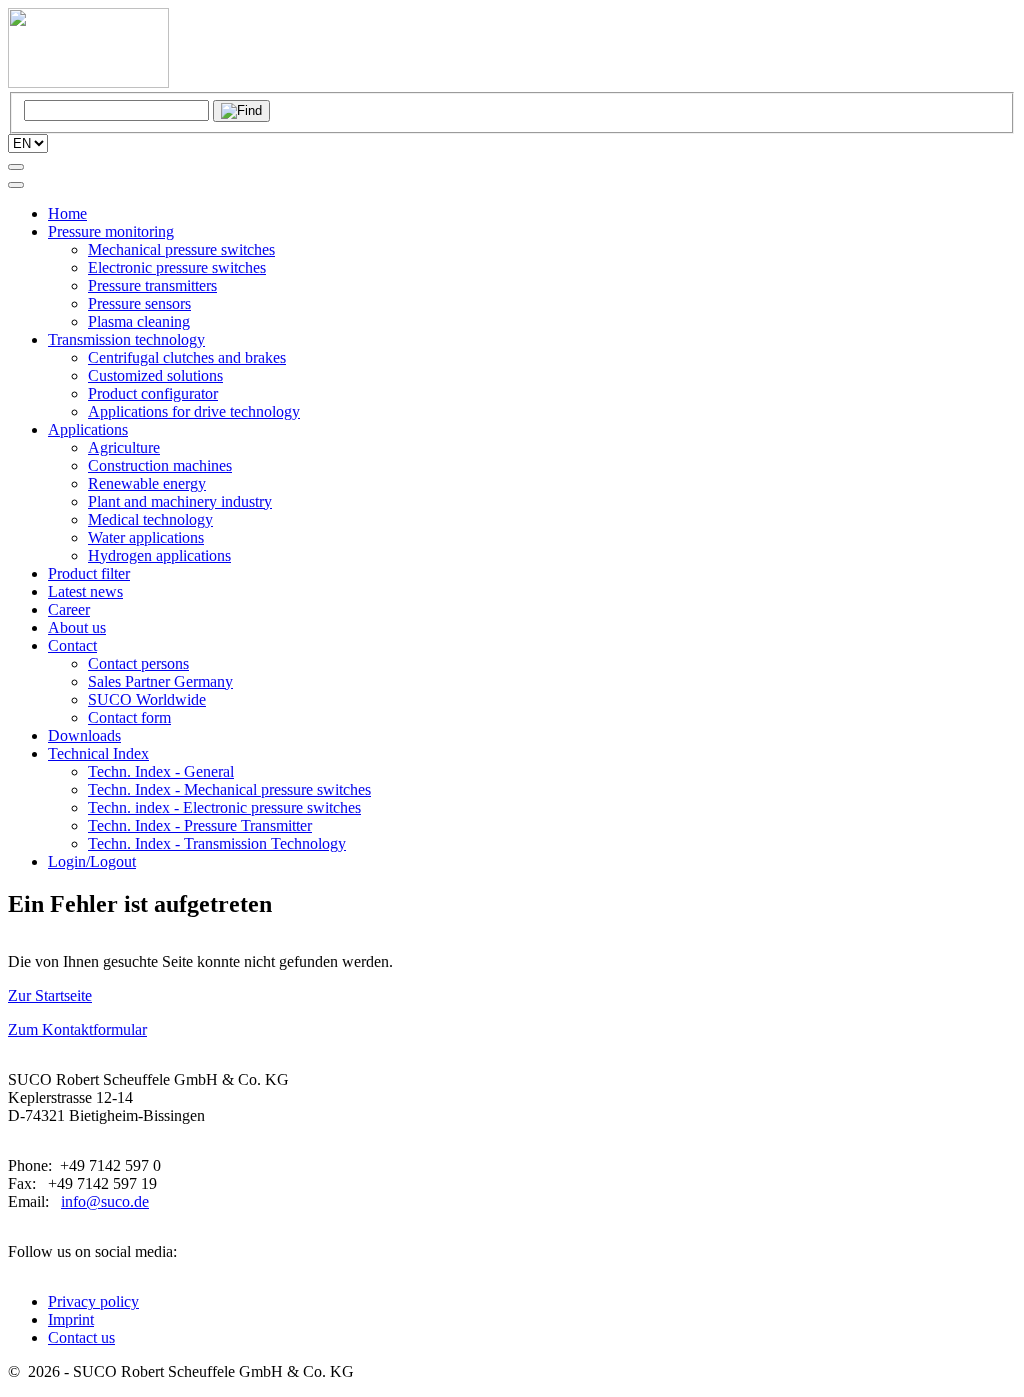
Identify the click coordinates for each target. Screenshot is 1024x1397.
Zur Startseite (50, 995)
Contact (72, 645)
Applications (88, 429)
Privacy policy (93, 1301)
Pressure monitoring (111, 231)
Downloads (84, 735)
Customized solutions (155, 375)
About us (77, 627)
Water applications (146, 537)
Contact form (129, 717)
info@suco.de (105, 1201)
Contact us (81, 1337)
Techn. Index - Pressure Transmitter (200, 825)
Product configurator (153, 393)
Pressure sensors (139, 303)
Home (67, 213)
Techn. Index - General (161, 771)
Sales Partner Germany (160, 681)
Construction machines (160, 465)
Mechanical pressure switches (181, 249)
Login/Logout (92, 861)
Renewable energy (147, 483)
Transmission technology (126, 339)
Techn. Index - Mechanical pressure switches (229, 789)
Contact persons (138, 663)
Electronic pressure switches (177, 267)
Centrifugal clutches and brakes (187, 357)
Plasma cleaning (139, 321)
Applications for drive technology (194, 411)
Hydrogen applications (159, 555)
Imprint (71, 1319)
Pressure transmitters (152, 285)
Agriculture (124, 447)
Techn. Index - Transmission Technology (217, 843)
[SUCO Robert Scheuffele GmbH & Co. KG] (88, 82)
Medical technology (150, 519)
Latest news (85, 591)
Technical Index (98, 753)
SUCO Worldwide (147, 699)
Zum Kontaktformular (77, 1029)
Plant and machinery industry (180, 501)
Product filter (89, 573)
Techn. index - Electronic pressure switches (224, 807)
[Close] (16, 185)
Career (69, 609)
